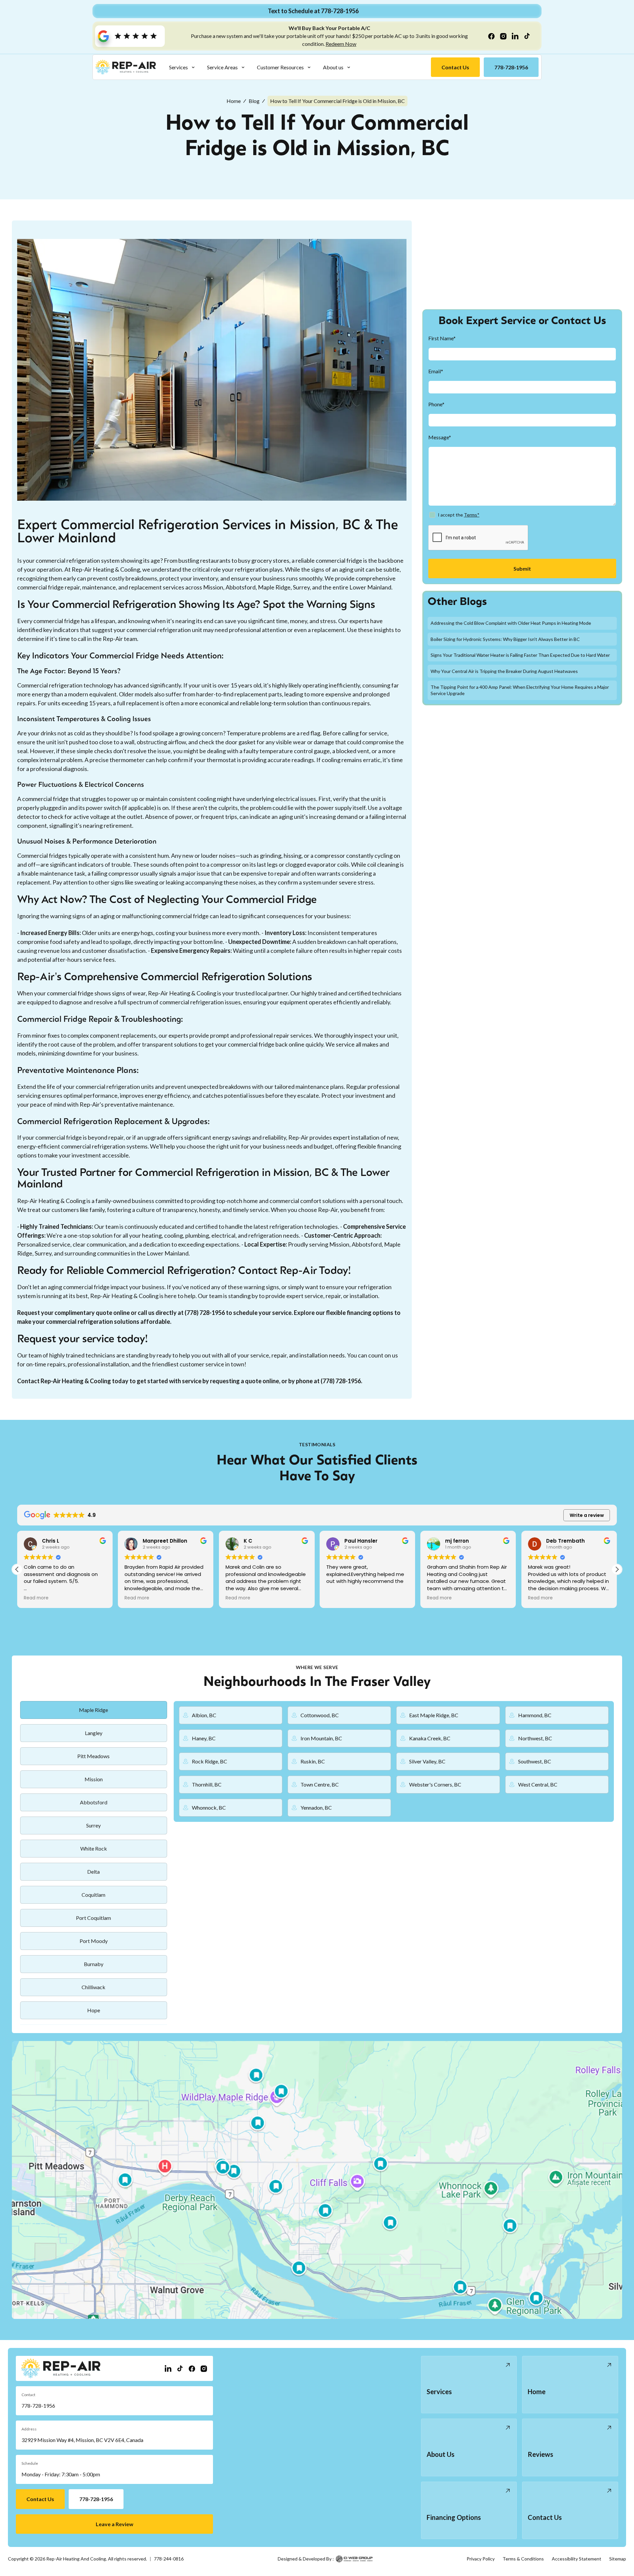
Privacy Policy (481, 2559)
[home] (126, 67)
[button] (182, 67)
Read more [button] (36, 1598)
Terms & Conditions (523, 2559)
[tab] (94, 1710)
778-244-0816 (169, 2559)
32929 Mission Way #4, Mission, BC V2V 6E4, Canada (82, 2440)
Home (234, 101)
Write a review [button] (587, 1515)
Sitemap (618, 2559)
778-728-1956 (38, 2406)
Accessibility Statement (577, 2559)
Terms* (472, 515)
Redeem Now (341, 44)
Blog (254, 101)
